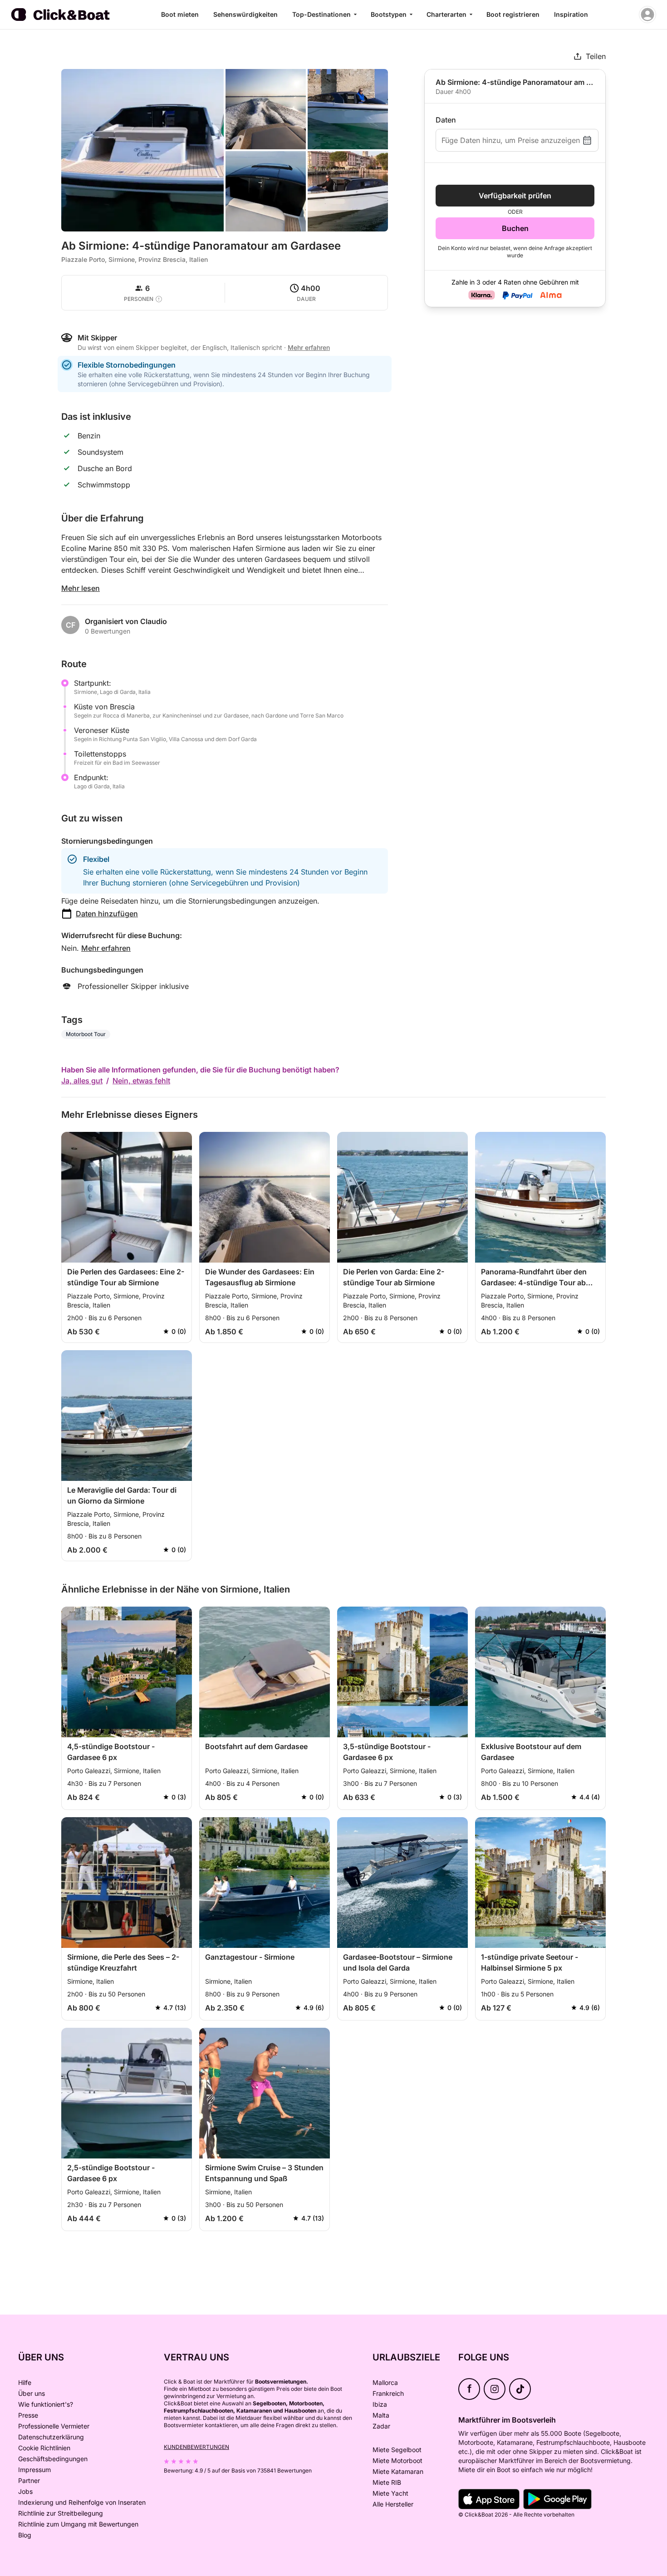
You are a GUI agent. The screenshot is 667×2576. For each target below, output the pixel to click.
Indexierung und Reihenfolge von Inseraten (82, 2502)
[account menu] (647, 15)
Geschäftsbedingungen (53, 2459)
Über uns (32, 2393)
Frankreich (388, 2393)
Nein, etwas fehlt (141, 1081)
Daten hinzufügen (107, 914)
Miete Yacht (390, 2493)
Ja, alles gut (82, 1081)
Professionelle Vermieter (54, 2426)
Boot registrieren (513, 14)
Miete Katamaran (398, 2471)
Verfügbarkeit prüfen (515, 196)
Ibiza (380, 2404)
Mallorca (385, 2382)
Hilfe (25, 2382)
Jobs (25, 2491)
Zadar (381, 2426)
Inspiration (571, 14)
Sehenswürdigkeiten (245, 14)
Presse (28, 2415)
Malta (381, 2415)
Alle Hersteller (393, 2504)
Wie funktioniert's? (46, 2404)
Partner (29, 2480)
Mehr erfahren (106, 948)
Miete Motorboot (397, 2460)
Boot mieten (180, 14)
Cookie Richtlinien (44, 2448)
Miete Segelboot (397, 2450)
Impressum (34, 2470)
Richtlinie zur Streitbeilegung (61, 2513)
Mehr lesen (81, 588)
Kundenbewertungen (196, 2447)
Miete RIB (387, 2482)
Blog (25, 2535)
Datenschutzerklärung (51, 2437)
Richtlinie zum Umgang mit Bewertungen (78, 2524)
